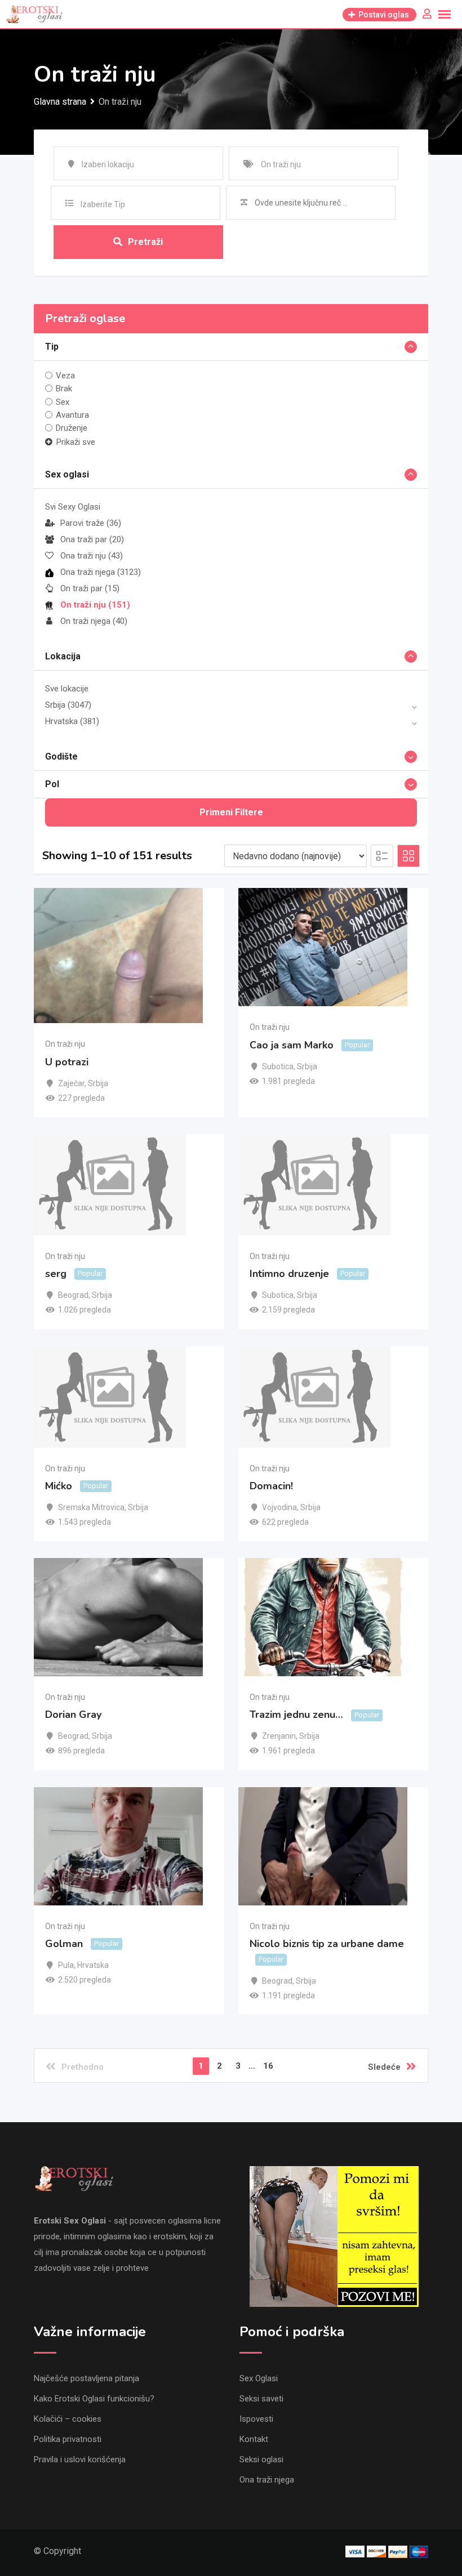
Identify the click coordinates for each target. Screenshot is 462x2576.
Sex (63, 401)
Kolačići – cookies (68, 2419)
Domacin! (271, 1486)
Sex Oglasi (259, 2378)
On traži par (90, 588)
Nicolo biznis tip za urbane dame (327, 1944)
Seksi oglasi (261, 2459)
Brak (64, 389)
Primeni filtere (231, 812)
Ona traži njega (101, 572)
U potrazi (67, 1062)
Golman (64, 1944)
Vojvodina (279, 1507)
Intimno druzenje (289, 1274)
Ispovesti (256, 2419)
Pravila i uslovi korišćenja (80, 2459)
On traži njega (94, 621)
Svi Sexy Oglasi (73, 507)
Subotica (278, 1066)
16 (268, 2066)
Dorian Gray (73, 1715)
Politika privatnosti (68, 2439)
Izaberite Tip (103, 204)
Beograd (73, 1295)
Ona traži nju (92, 556)
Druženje (72, 428)
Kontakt (254, 2439)
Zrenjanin (279, 1736)
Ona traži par (92, 539)
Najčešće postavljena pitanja (86, 2378)
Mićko (59, 1486)
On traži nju (95, 605)
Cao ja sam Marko (292, 1045)
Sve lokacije (67, 689)
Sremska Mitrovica (91, 1507)
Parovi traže (91, 523)
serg (56, 1274)
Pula (66, 1965)
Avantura (72, 415)
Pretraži (145, 242)
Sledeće (384, 2067)
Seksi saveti (261, 2399)
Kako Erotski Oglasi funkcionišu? (94, 2399)
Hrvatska (72, 721)
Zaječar (71, 1083)
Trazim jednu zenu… (296, 1715)
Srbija (68, 705)
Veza (65, 376)
